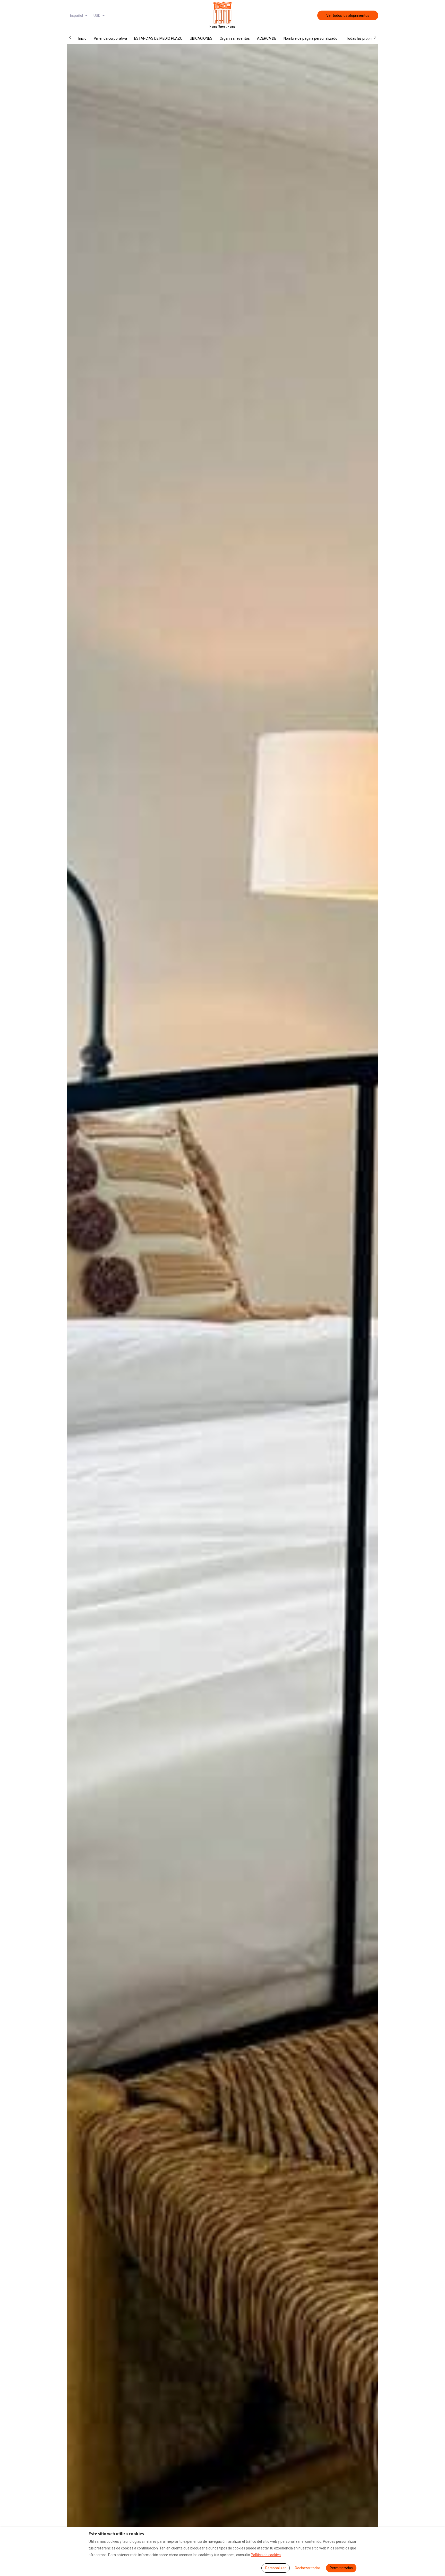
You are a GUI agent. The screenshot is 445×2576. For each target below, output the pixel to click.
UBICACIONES (201, 38)
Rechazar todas (308, 2568)
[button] (70, 37)
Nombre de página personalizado (310, 38)
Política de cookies (266, 2555)
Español (76, 15)
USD (97, 15)
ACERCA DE (267, 38)
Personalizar (276, 2568)
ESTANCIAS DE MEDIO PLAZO (158, 38)
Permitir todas (341, 2568)
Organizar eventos (235, 38)
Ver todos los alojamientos (348, 15)
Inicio (82, 38)
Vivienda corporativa (110, 38)
